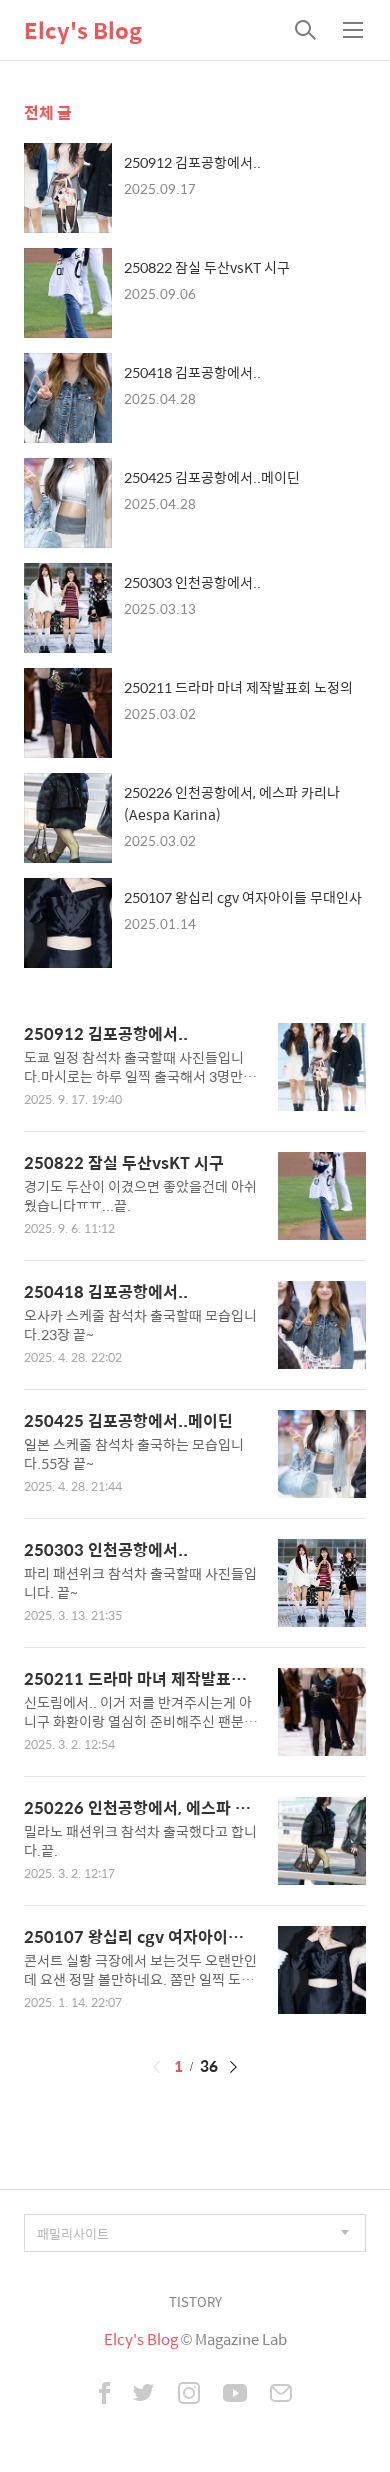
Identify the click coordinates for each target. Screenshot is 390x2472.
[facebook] (104, 2395)
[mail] (281, 2395)
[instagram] (189, 2395)
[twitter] (144, 2395)
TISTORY (195, 2301)
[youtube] (235, 2395)
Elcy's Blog (83, 30)
